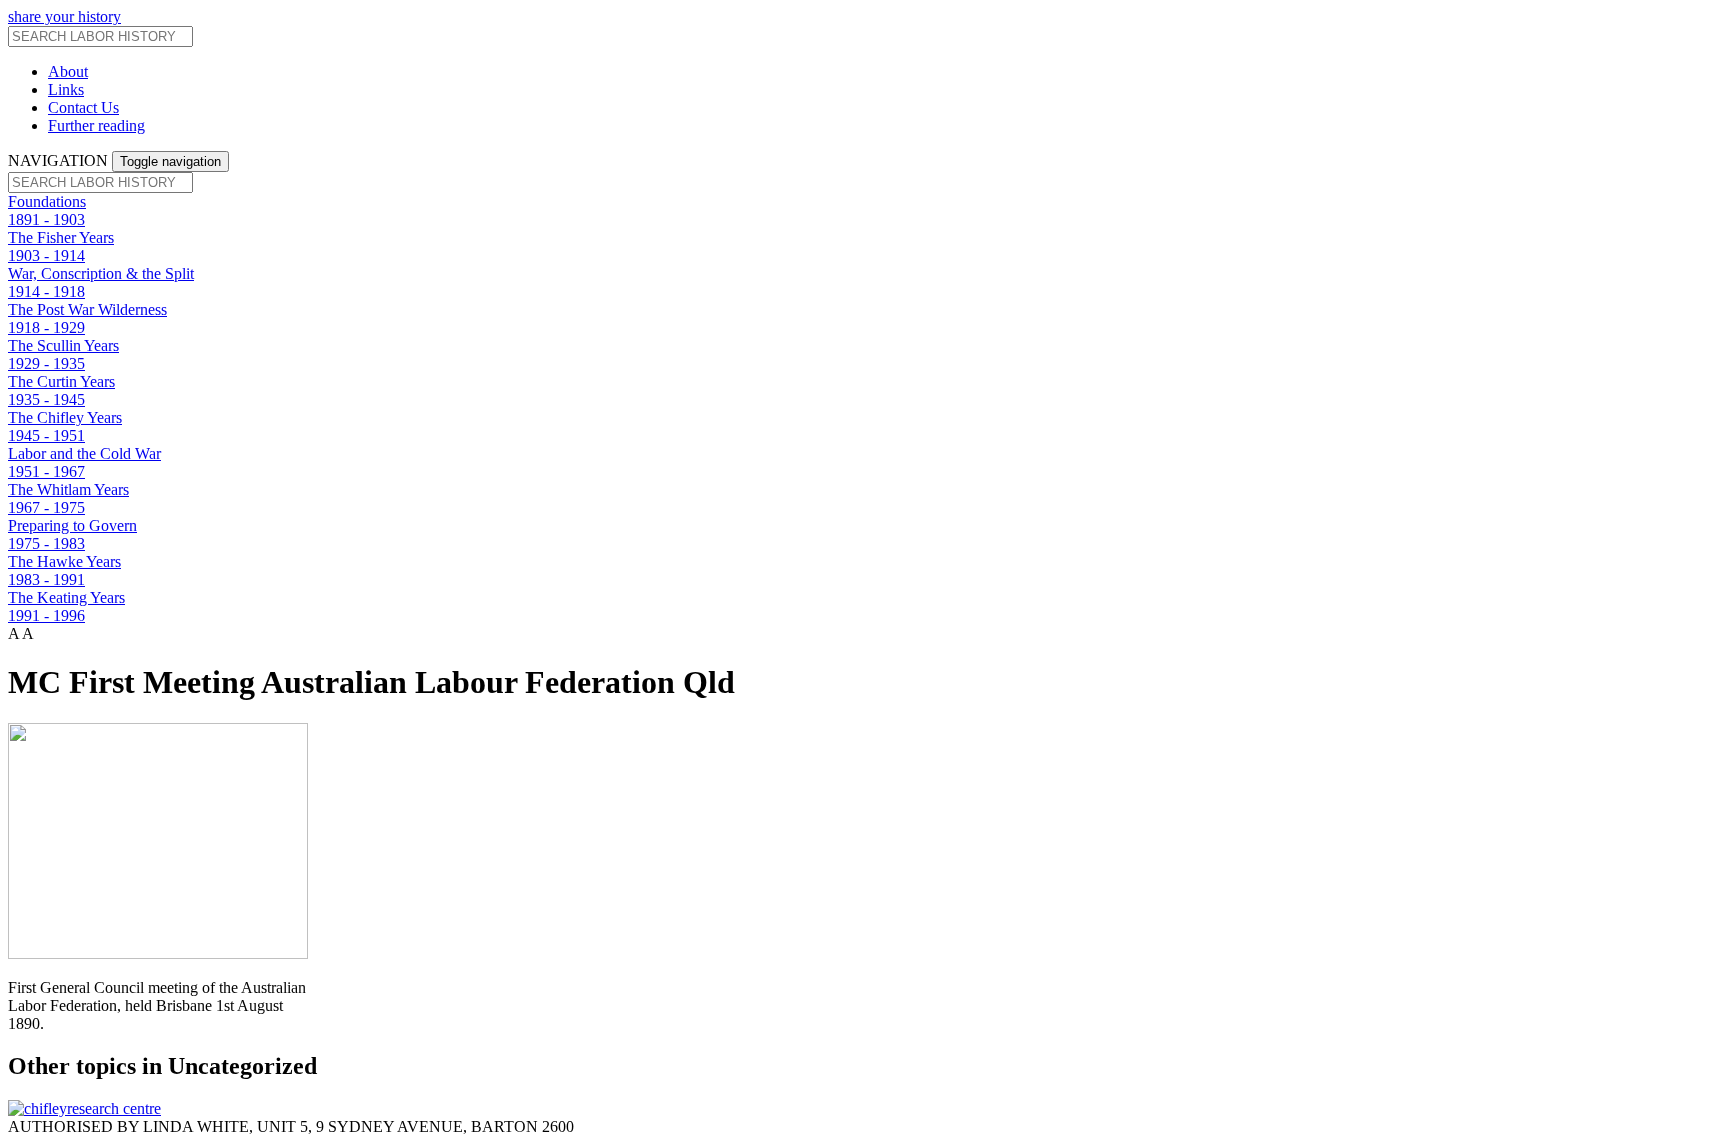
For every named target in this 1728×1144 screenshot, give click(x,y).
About (68, 71)
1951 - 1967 (46, 471)
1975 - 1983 (46, 543)
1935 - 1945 (46, 399)
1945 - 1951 (46, 435)
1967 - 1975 (46, 507)
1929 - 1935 (46, 363)
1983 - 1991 (46, 579)
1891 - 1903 (46, 219)
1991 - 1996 (46, 615)
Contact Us (83, 107)
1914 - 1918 (46, 291)
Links (66, 89)
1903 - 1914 (46, 255)
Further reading (96, 125)
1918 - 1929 (46, 327)
